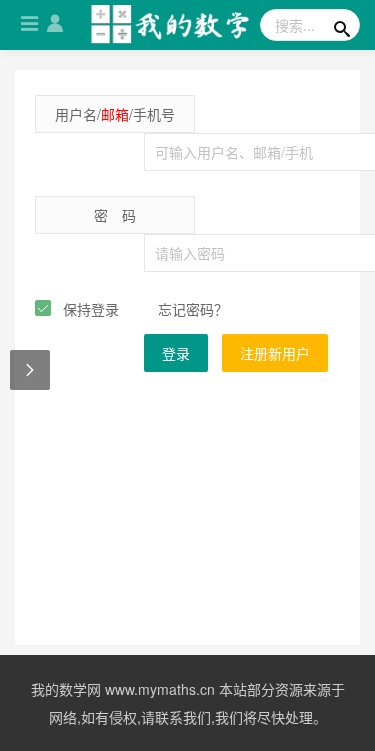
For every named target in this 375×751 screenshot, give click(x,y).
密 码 (115, 215)
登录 (176, 353)
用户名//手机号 (115, 114)
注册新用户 (275, 353)
